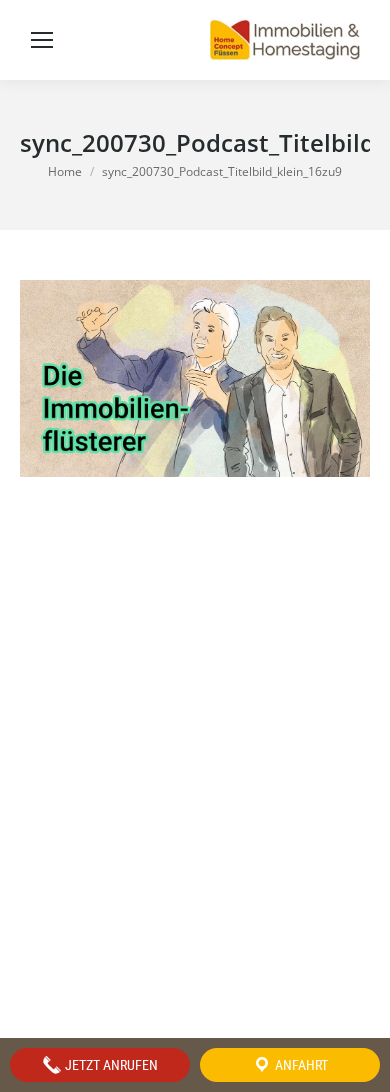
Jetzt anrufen (110, 1065)
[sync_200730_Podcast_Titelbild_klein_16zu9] (195, 378)
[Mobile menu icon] (42, 40)
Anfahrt (300, 1065)
